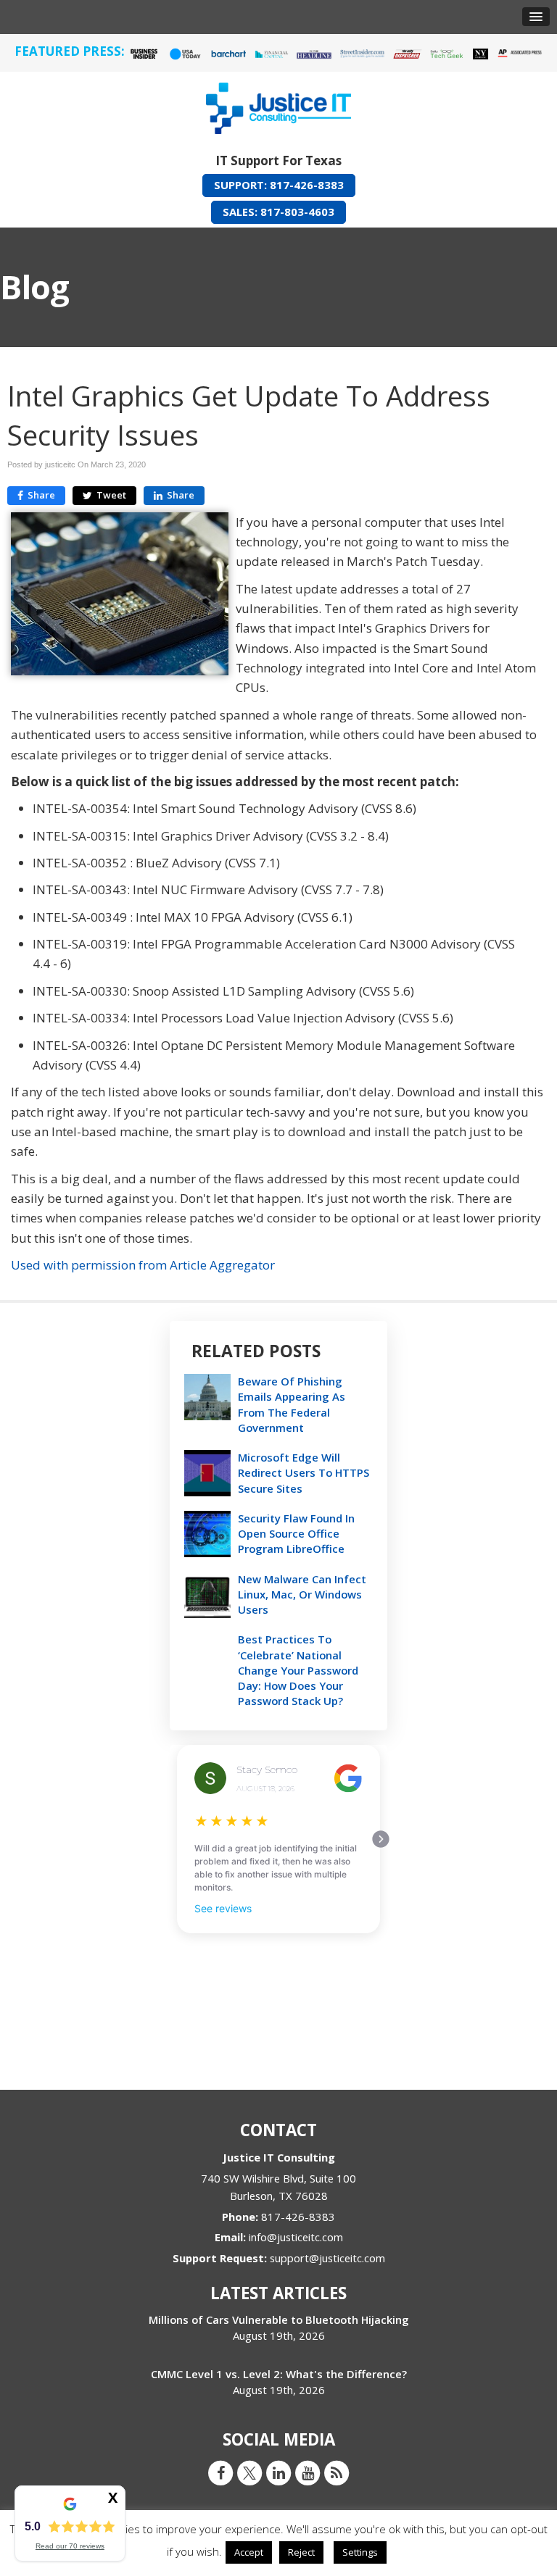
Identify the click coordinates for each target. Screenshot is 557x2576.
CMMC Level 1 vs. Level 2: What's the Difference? (279, 2374)
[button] (536, 17)
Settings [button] (360, 2552)
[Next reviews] (381, 1839)
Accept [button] (249, 2552)
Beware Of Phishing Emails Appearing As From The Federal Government (292, 1404)
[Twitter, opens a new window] (249, 2472)
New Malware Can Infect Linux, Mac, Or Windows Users (302, 1594)
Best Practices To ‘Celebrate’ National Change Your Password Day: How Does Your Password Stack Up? (298, 1670)
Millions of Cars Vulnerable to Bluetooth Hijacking (279, 2319)
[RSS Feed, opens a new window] (337, 2472)
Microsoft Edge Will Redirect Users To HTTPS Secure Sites (304, 1472)
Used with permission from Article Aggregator (143, 1265)
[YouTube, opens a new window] (308, 2472)
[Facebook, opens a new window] (220, 2472)
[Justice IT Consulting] (278, 105)
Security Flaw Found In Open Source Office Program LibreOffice (296, 1533)
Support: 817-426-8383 (279, 185)
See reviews (223, 1908)
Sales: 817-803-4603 (278, 212)
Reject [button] (301, 2552)
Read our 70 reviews (70, 2546)
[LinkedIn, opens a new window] (278, 2472)
